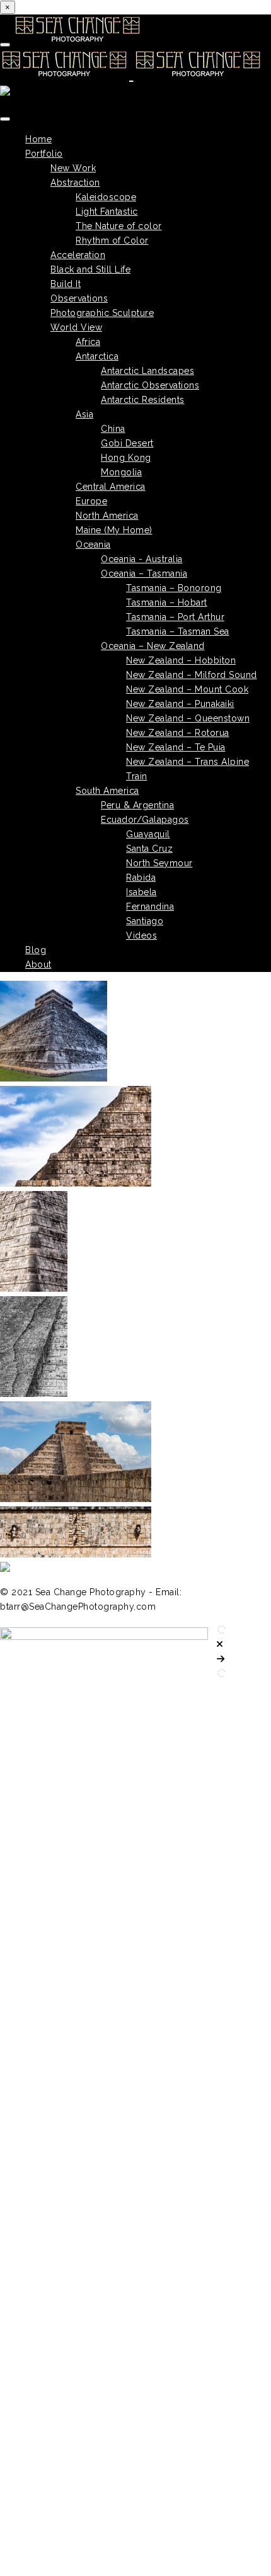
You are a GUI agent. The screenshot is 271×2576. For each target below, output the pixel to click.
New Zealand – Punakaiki (180, 704)
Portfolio (44, 154)
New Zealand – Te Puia (176, 747)
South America (107, 791)
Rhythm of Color (112, 240)
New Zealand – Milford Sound (192, 675)
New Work (73, 168)
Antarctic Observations (150, 385)
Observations (79, 298)
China (113, 429)
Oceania (93, 545)
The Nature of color (119, 226)
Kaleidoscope (106, 197)
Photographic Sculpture (102, 313)
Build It (66, 284)
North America (107, 516)
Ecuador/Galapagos (145, 820)
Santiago (145, 921)
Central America (111, 487)
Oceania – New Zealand (153, 646)
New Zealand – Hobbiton (181, 660)
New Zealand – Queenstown (188, 718)
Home (38, 139)
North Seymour (159, 863)
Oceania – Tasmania (144, 573)
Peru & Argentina (137, 805)
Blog (36, 950)
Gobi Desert (127, 443)
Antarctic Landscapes (147, 371)
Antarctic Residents (143, 400)
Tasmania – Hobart (167, 602)
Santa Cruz (149, 849)
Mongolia (121, 472)
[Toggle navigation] (5, 45)
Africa (88, 342)
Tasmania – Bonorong (174, 588)
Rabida (141, 878)
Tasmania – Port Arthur (175, 617)
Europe (91, 501)
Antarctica (97, 356)
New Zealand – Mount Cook (187, 689)
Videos (141, 935)
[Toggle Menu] (5, 119)
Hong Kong (126, 458)
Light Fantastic (107, 212)
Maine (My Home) (114, 530)
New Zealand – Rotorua (178, 733)
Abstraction (75, 183)
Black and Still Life (90, 269)
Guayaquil (148, 834)
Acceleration (78, 255)
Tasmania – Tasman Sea (178, 631)
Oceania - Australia (142, 559)
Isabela (141, 892)
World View (76, 327)
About (38, 964)
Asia (84, 414)
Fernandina (150, 907)
